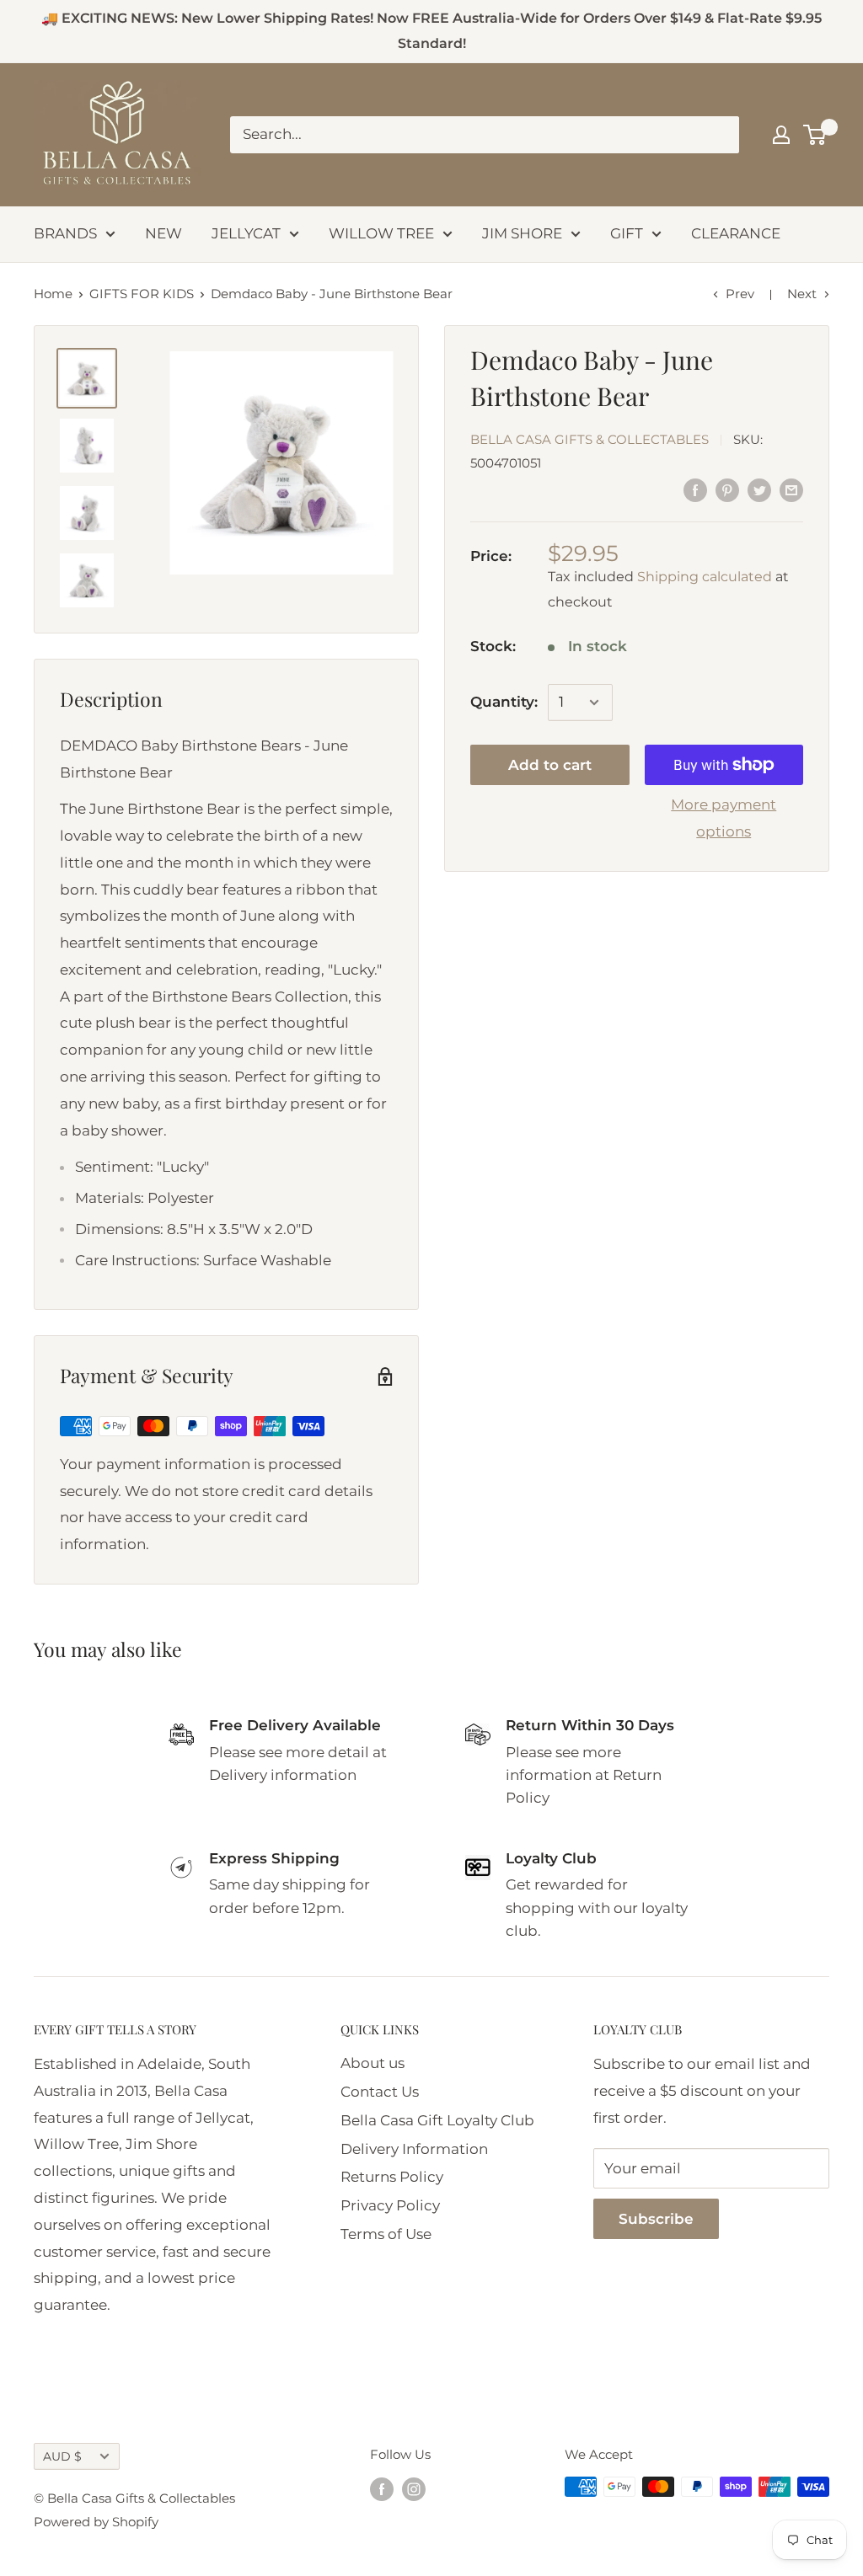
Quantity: (504, 702)
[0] (815, 135)
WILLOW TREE (381, 233)
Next (802, 294)
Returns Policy (392, 2177)
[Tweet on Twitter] (759, 490)
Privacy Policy (390, 2205)
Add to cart (550, 765)
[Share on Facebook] (695, 490)
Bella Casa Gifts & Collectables (590, 439)
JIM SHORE (522, 233)
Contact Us (380, 2092)
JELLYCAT (246, 233)
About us (373, 2063)
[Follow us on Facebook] (382, 2489)
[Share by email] (791, 490)
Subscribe (656, 2219)
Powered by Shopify (96, 2522)
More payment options (724, 818)
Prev (740, 294)
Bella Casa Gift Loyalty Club (437, 2120)
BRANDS (65, 233)
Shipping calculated (705, 577)
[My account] (781, 135)
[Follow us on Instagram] (414, 2489)
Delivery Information (414, 2149)
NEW (163, 233)
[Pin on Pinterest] (727, 490)
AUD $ (62, 2456)
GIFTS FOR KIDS (142, 294)
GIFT (627, 233)
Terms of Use (386, 2234)
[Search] (718, 135)
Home (53, 294)
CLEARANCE (736, 233)
